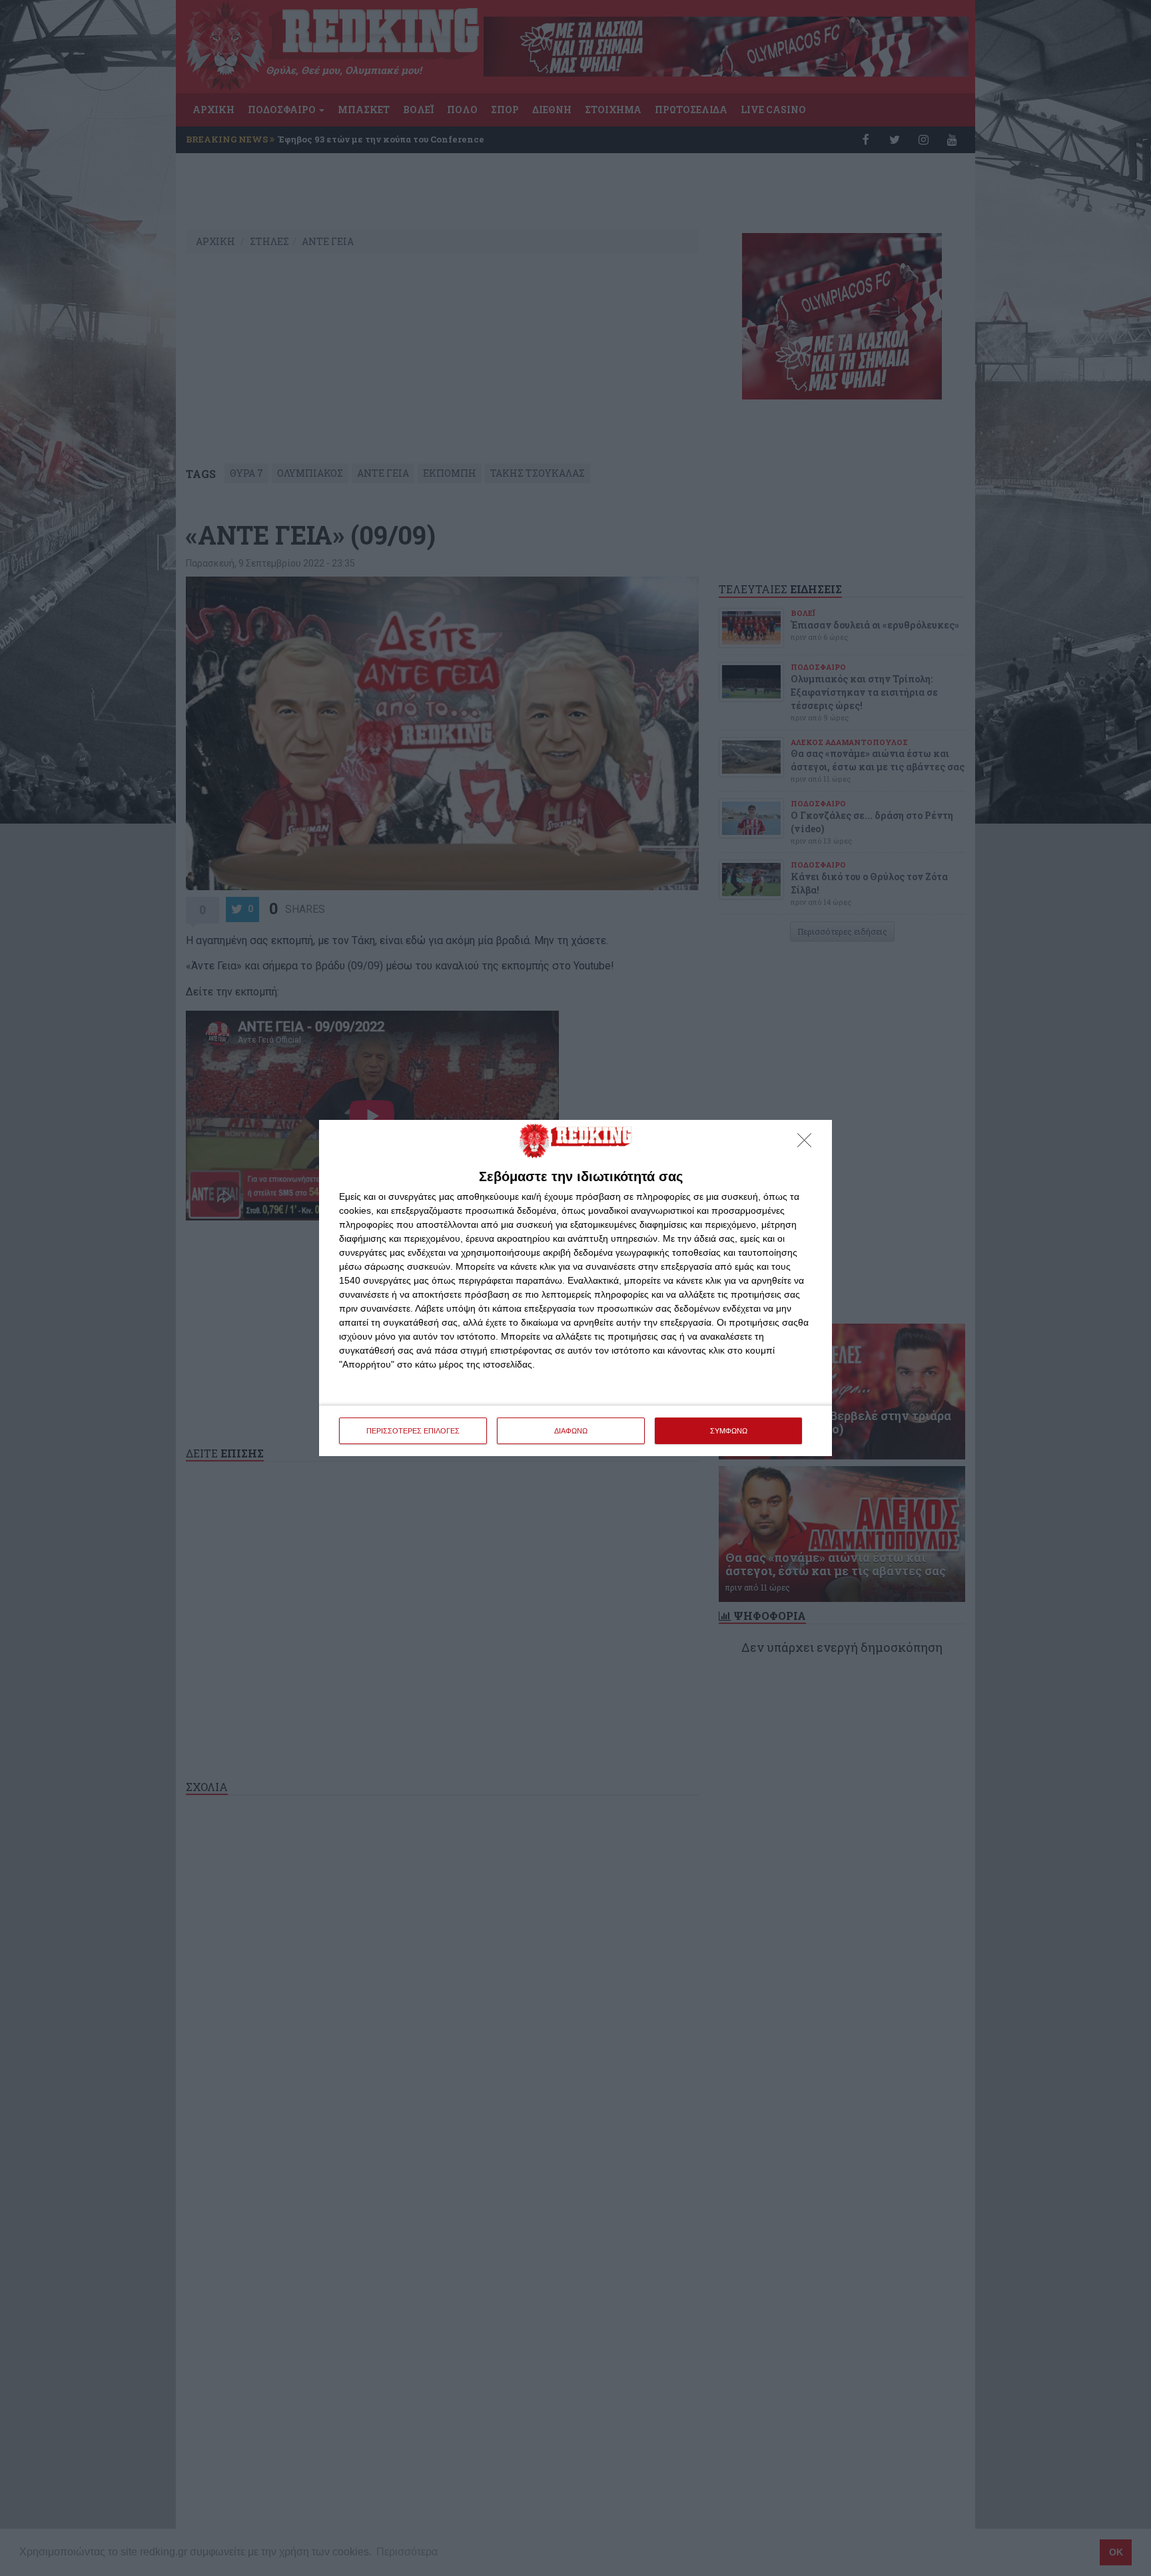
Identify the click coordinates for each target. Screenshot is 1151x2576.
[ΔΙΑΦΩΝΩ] (808, 1144)
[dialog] (575, 1288)
